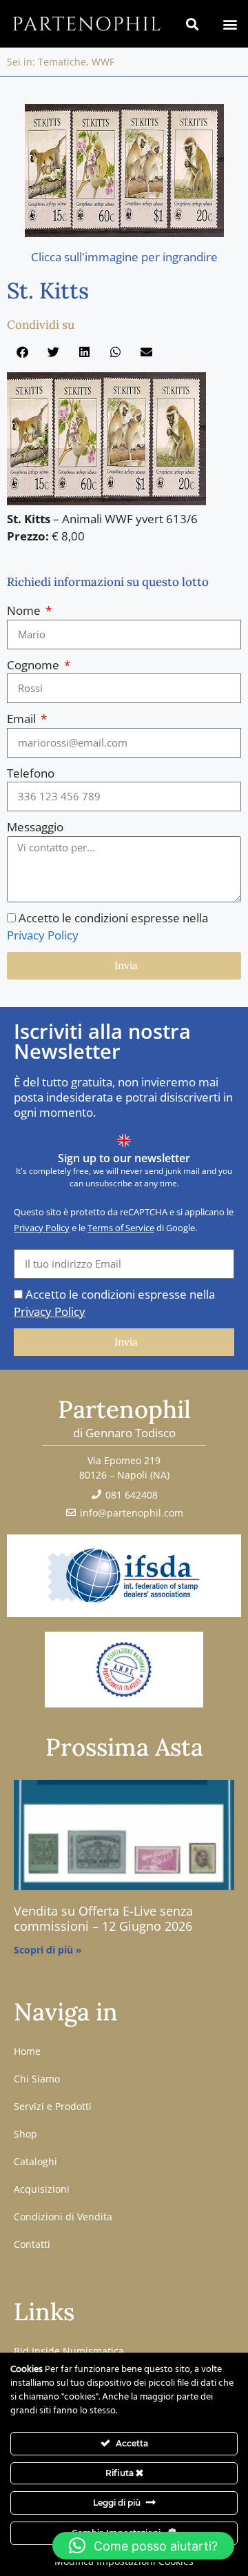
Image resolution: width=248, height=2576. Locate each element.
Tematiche (62, 62)
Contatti (32, 2244)
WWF (103, 62)
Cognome (34, 665)
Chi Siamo (37, 2079)
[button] (230, 24)
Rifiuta (121, 2473)
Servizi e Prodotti (53, 2106)
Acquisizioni (42, 2189)
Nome (25, 610)
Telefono (31, 773)
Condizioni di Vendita (63, 2217)
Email (23, 719)
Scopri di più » (48, 1950)
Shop (25, 2134)
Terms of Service (121, 1228)
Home (27, 2051)
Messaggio (35, 827)
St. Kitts (48, 291)
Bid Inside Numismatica (69, 2351)
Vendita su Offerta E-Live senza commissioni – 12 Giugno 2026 (103, 1918)
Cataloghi (35, 2161)
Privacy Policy (43, 935)
